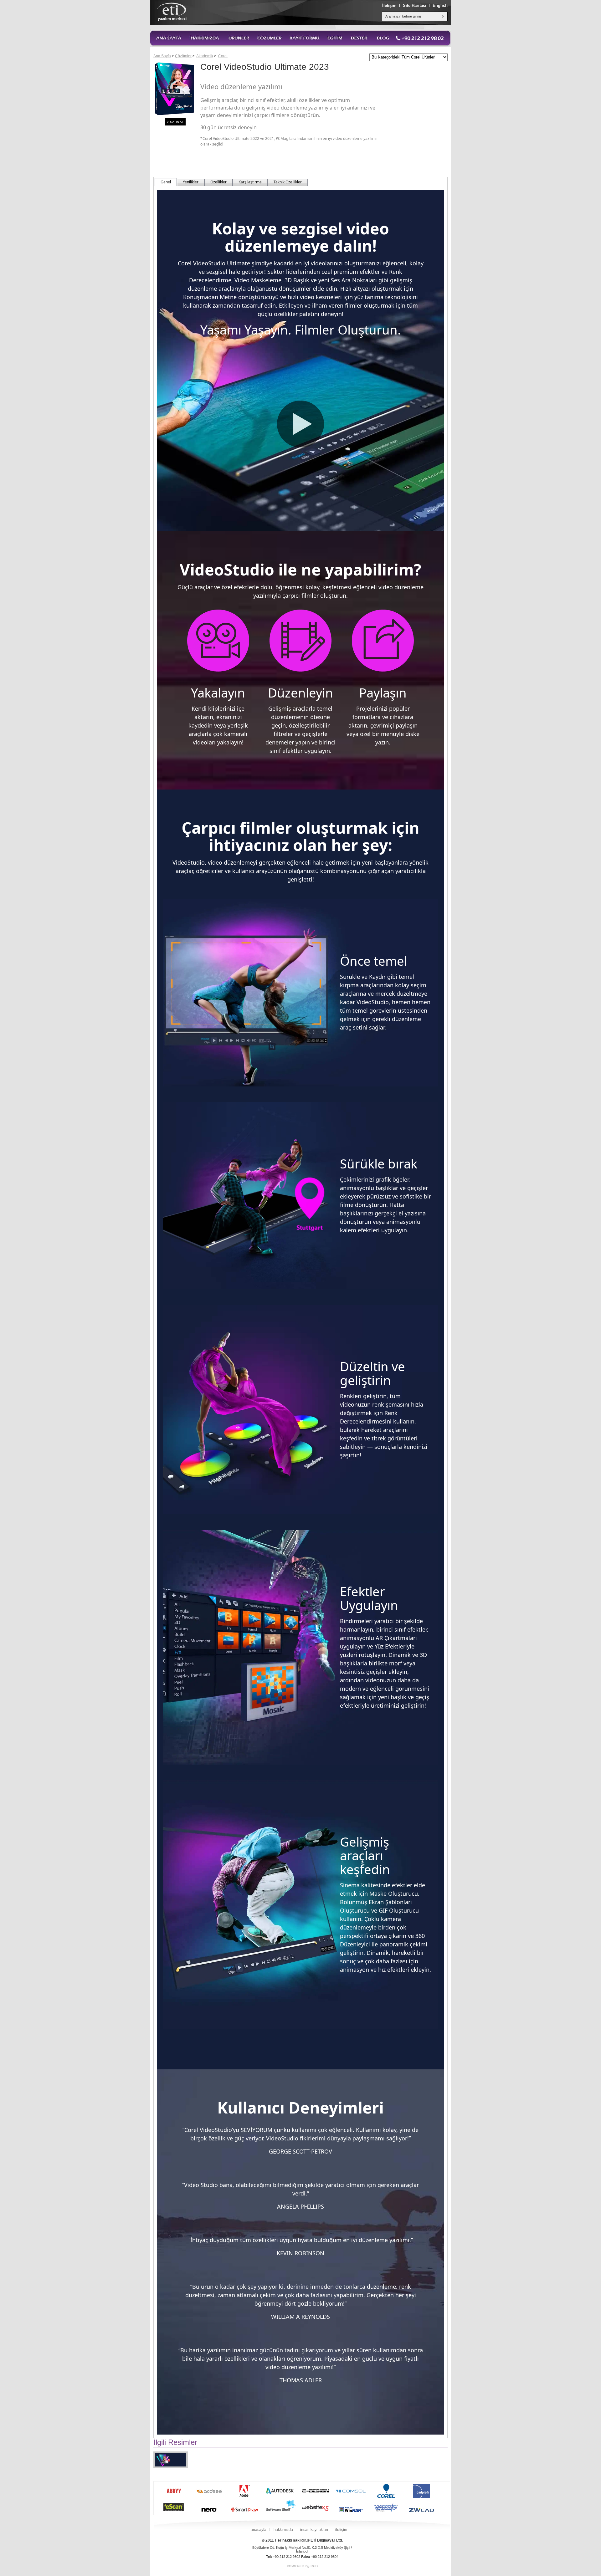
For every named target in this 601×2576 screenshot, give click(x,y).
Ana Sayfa (162, 56)
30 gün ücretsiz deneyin (229, 127)
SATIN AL (177, 122)
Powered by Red (302, 2566)
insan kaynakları (314, 2530)
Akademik (205, 56)
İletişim (389, 5)
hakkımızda (283, 2530)
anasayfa (259, 2530)
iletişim (341, 2530)
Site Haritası (415, 5)
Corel (223, 56)
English (440, 5)
